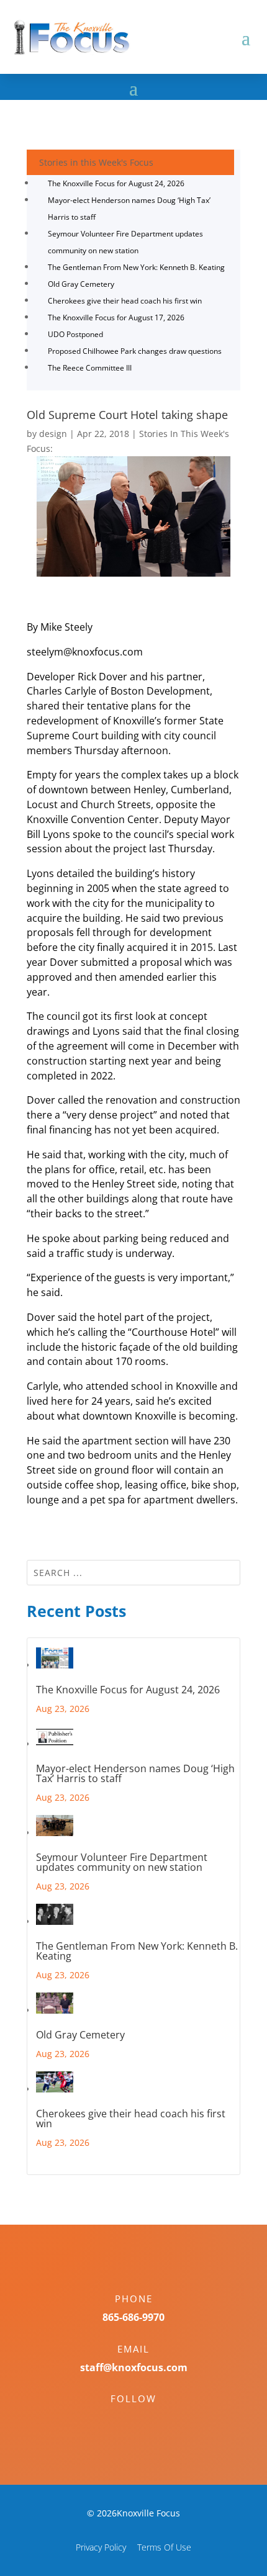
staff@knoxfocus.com (134, 2367)
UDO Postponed (75, 334)
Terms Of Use (164, 2547)
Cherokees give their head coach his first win (125, 301)
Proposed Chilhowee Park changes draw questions (135, 351)
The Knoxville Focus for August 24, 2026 (116, 183)
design (53, 434)
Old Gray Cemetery (81, 284)
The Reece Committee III (90, 368)
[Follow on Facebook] (121, 2420)
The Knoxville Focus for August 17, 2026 (116, 317)
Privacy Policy (101, 2547)
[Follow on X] (146, 2420)
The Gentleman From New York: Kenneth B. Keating (136, 267)
